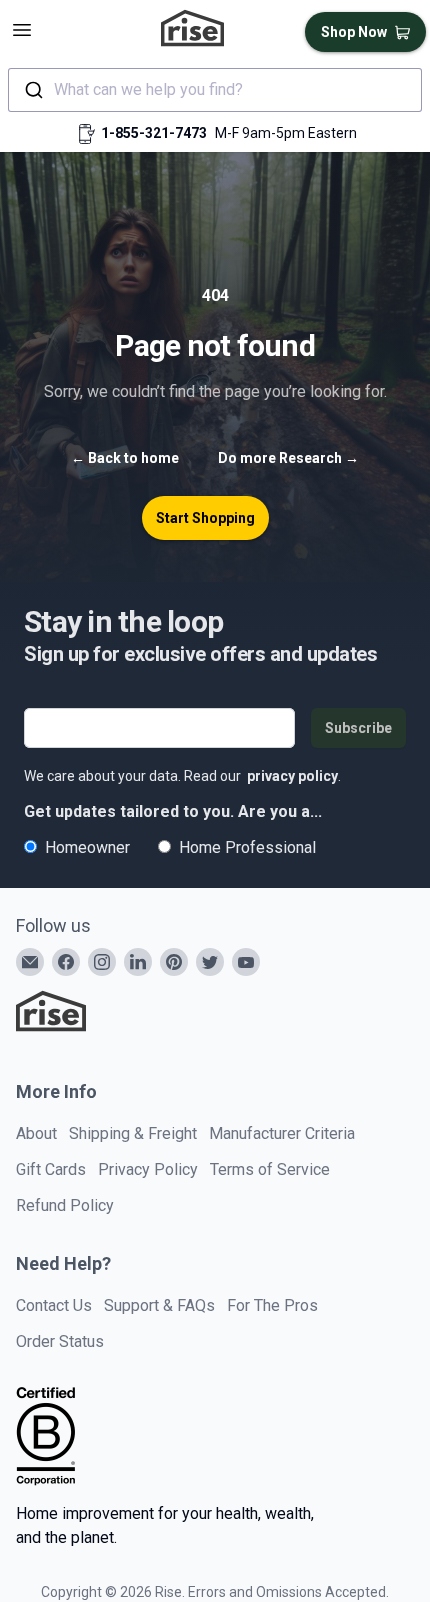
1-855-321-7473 (154, 133)
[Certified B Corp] (46, 1436)
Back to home (125, 458)
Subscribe (358, 728)
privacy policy (292, 776)
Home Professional (247, 847)
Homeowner (87, 847)
